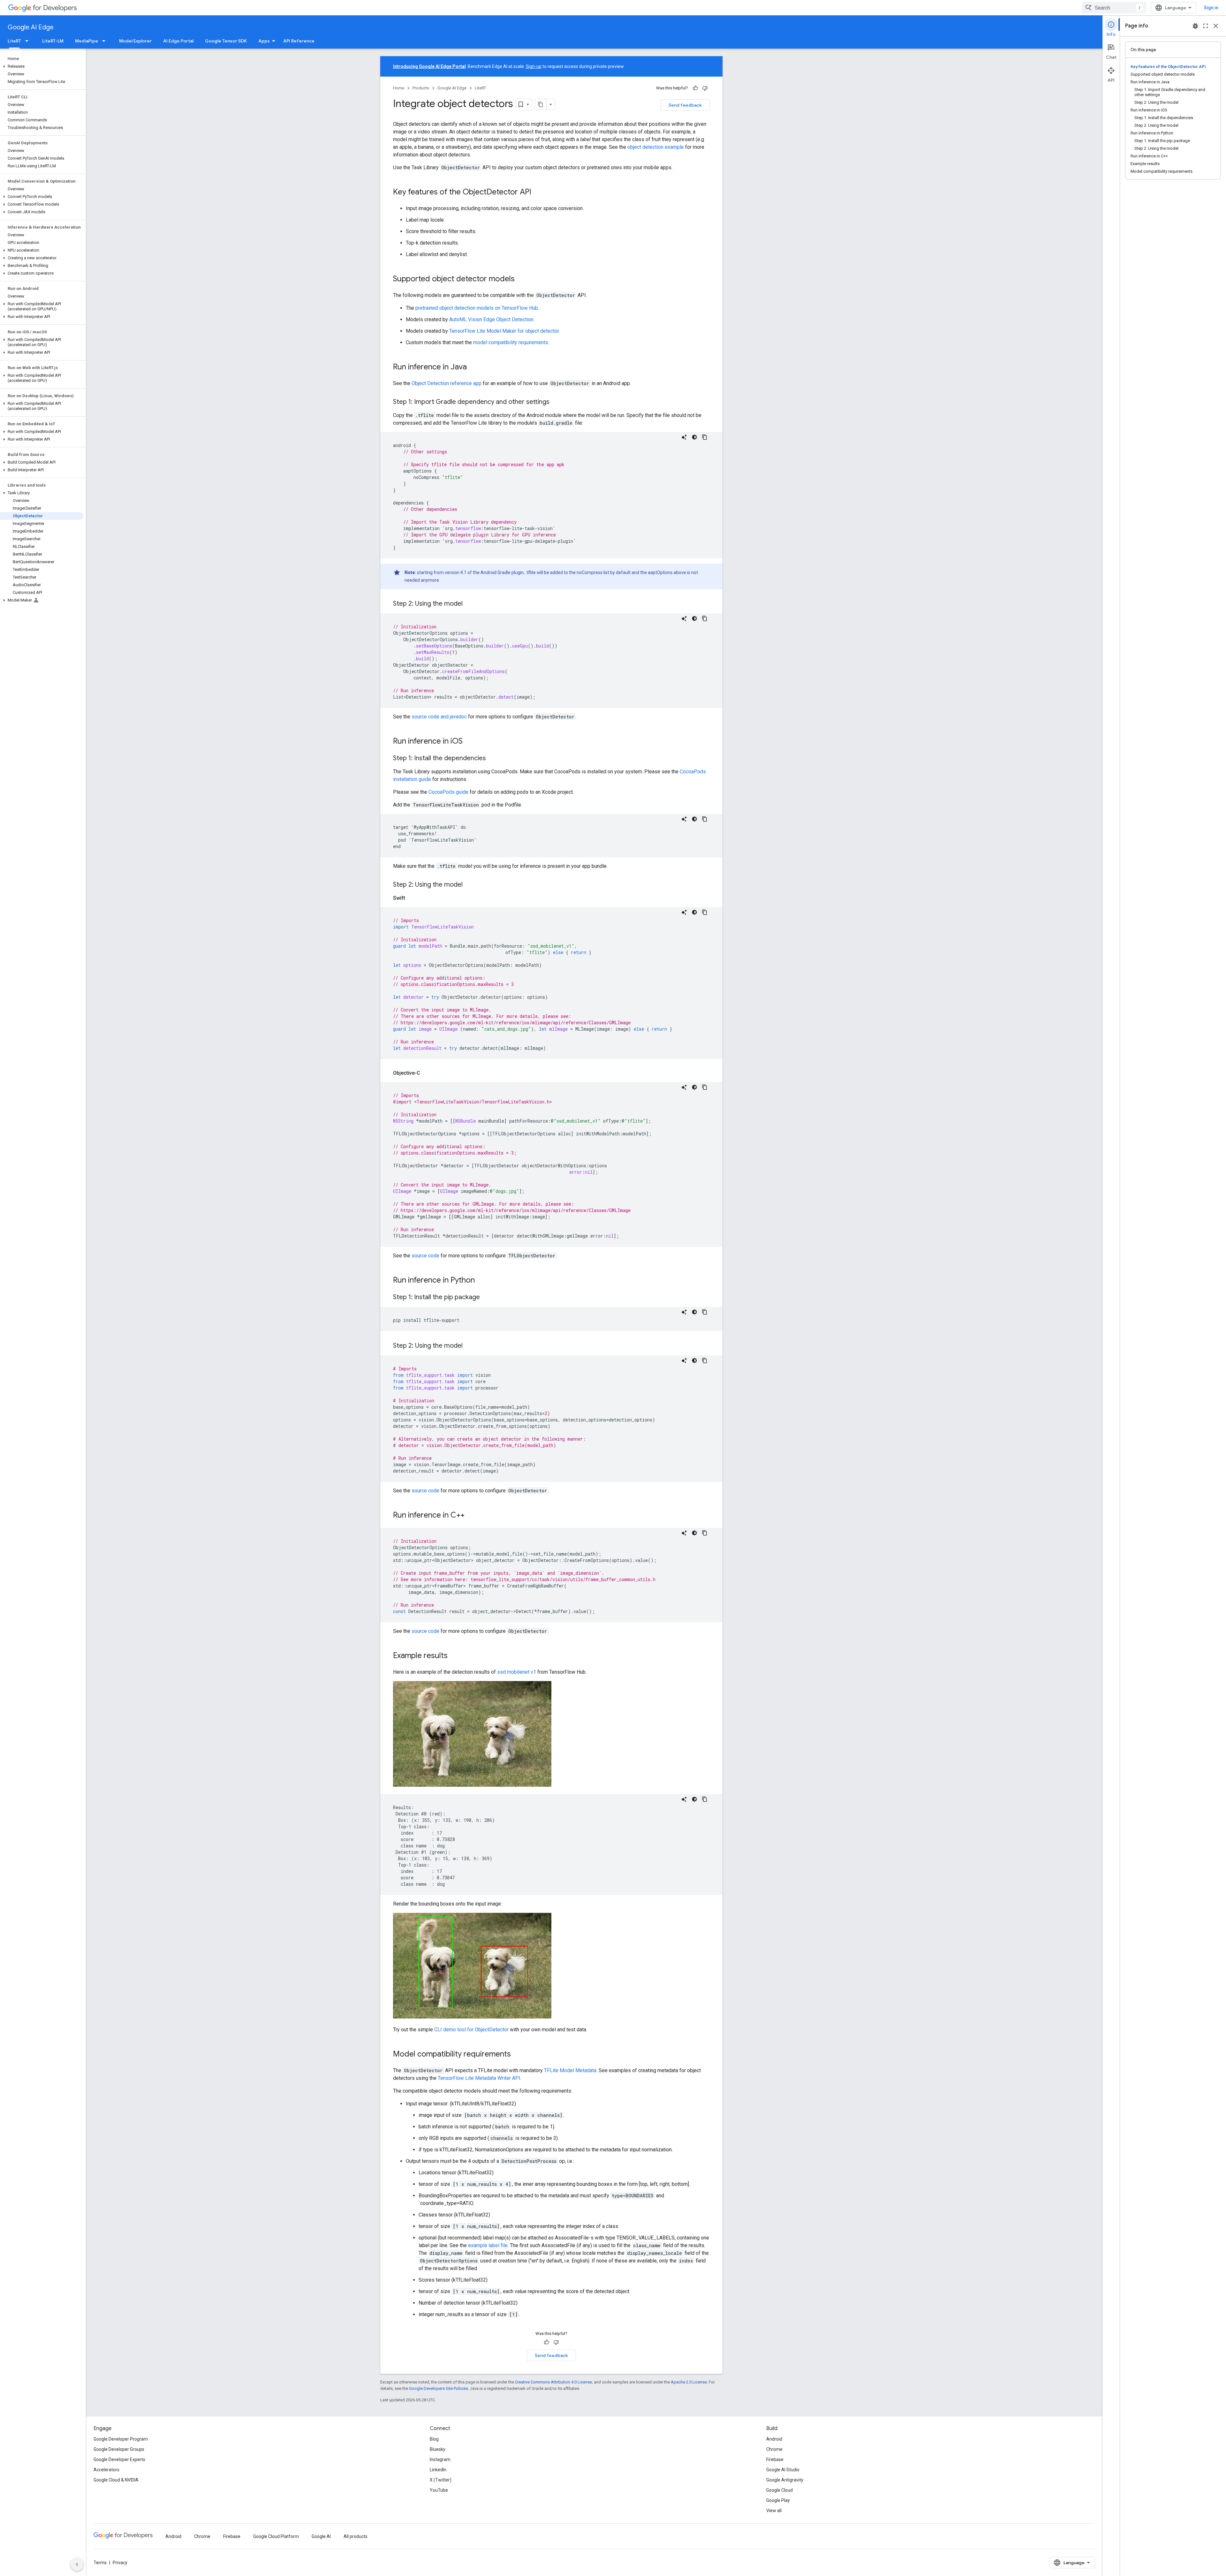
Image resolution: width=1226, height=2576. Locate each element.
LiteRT (14, 41)
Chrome (774, 2449)
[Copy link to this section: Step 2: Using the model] (469, 604)
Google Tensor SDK (226, 41)
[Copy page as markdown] (541, 104)
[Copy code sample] (705, 437)
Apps (264, 41)
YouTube (439, 2490)
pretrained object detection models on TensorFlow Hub (477, 308)
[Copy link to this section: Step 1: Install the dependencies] (492, 759)
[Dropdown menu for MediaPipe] (106, 41)
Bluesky (438, 2449)
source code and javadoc (439, 717)
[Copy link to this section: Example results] (454, 1656)
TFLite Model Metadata (570, 2070)
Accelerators (106, 2470)
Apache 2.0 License (689, 2382)
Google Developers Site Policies (439, 2388)
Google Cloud (779, 2490)
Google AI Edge (31, 27)
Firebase (775, 2459)
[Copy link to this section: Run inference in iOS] (469, 742)
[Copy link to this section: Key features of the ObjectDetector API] (538, 193)
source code (425, 1256)
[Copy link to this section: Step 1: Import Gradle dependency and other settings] (556, 402)
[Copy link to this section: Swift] (412, 898)
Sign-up (534, 66)
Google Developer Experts (119, 2459)
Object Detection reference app (447, 383)
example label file (488, 2245)
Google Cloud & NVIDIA (116, 2480)
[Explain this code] (684, 437)
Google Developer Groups (119, 2449)
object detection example (656, 147)
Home (399, 88)
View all (774, 2511)
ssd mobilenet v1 (517, 1672)
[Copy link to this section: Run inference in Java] (473, 367)
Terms (100, 2563)
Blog (434, 2439)
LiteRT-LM (53, 41)
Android (774, 2439)
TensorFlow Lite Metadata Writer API (479, 2078)
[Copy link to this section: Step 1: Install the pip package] (486, 1298)
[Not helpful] (705, 88)
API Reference (299, 41)
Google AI (321, 2536)
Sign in (1211, 8)
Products (421, 88)
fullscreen (1206, 26)
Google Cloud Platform (276, 2536)
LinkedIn (438, 2470)
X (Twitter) (441, 2480)
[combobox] (1114, 8)
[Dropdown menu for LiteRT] (29, 41)
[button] (42, 66)
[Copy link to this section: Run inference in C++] (471, 1516)
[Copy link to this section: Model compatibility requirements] (517, 2055)
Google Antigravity (785, 2480)
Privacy (120, 2563)
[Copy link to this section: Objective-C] (427, 1073)
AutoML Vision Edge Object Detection (491, 319)
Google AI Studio (783, 2470)
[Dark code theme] (694, 437)
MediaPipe (87, 41)
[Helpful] (695, 88)
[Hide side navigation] (77, 2565)
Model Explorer (135, 41)
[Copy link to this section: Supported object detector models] (521, 279)
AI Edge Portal (178, 41)
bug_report (1195, 26)
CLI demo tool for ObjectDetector (471, 2030)
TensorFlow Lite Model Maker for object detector (504, 331)
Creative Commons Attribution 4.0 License (553, 2382)
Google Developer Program (121, 2439)
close (1216, 26)
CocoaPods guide (448, 792)
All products (356, 2536)
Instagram (440, 2459)
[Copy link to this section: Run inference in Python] (481, 1281)
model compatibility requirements (511, 342)
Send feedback (685, 105)
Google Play (778, 2500)
